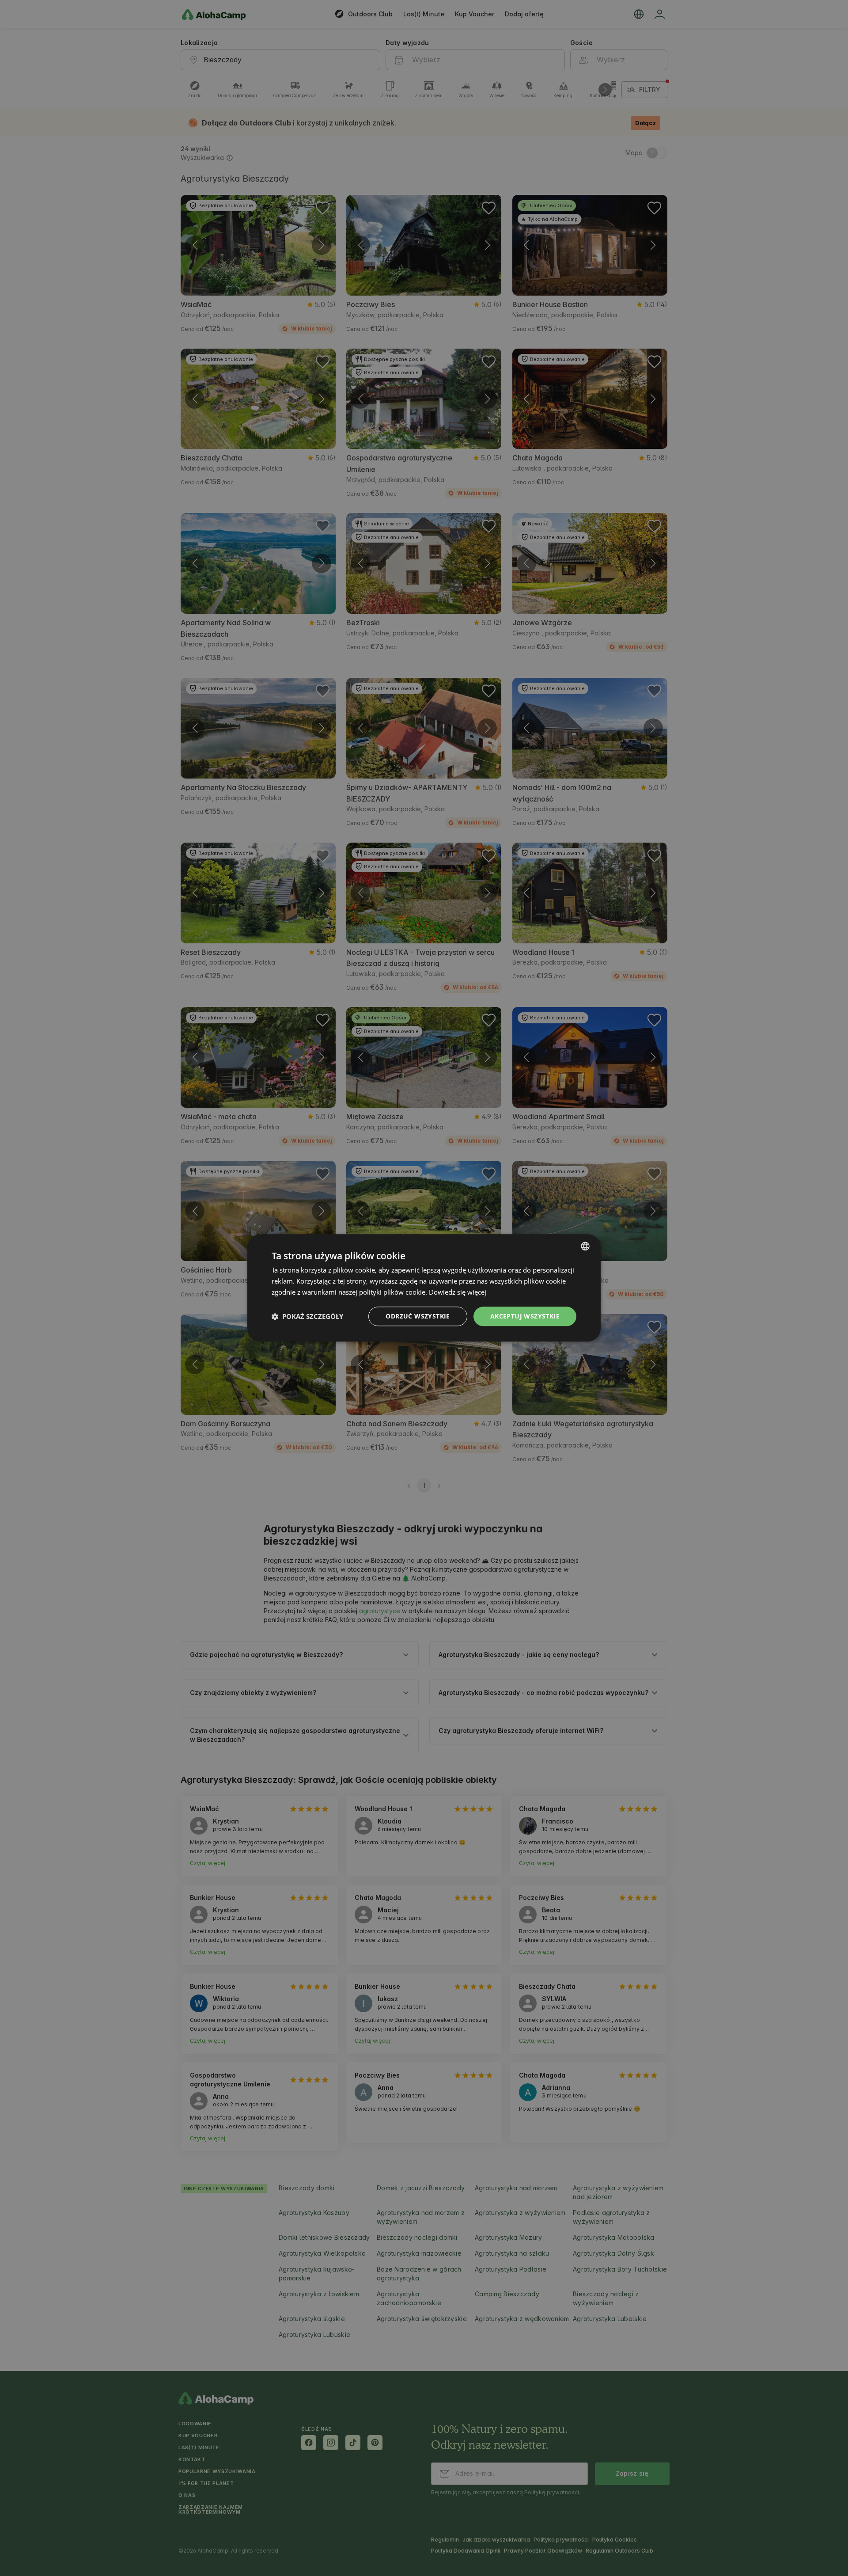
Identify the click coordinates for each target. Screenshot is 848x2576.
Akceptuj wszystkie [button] (525, 1316)
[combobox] (585, 1246)
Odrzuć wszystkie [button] (418, 1316)
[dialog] (424, 1288)
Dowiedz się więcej (458, 1292)
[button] (307, 1316)
